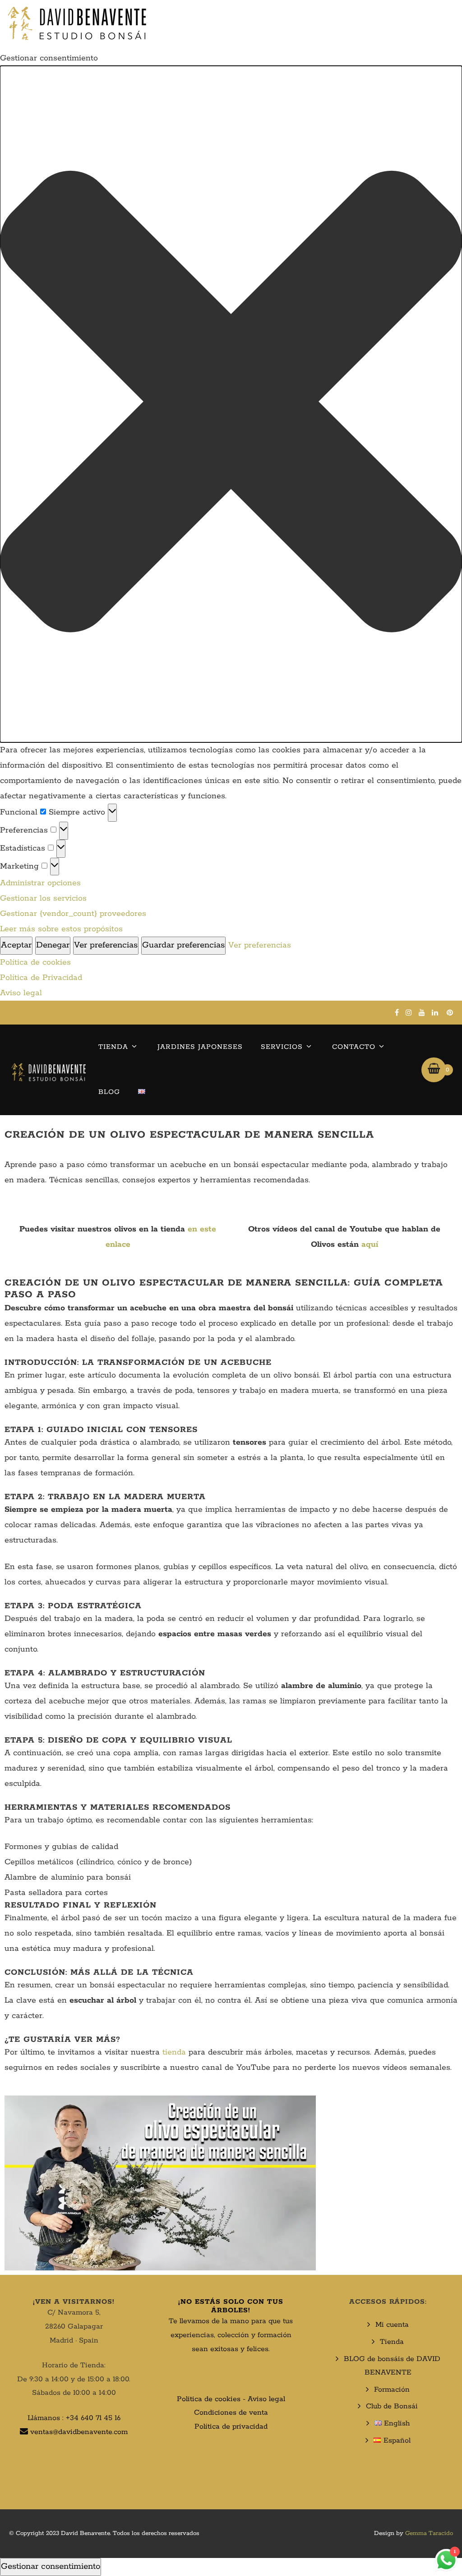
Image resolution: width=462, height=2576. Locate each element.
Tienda (113, 1047)
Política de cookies (35, 962)
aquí (370, 1245)
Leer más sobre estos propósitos (61, 929)
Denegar (53, 945)
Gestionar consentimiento (51, 2567)
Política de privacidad (231, 2427)
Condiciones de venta (231, 2413)
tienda (174, 2052)
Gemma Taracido (429, 2533)
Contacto (354, 1047)
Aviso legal (21, 993)
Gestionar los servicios (43, 898)
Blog (109, 1092)
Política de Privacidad (41, 978)
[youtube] (422, 1012)
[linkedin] (435, 1012)
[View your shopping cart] (434, 1070)
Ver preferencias (106, 945)
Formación (392, 2390)
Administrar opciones (40, 883)
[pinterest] (450, 1012)
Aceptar (16, 945)
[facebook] (397, 1012)
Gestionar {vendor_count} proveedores (73, 914)
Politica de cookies (209, 2399)
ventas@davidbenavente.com (79, 2432)
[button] (231, 404)
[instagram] (409, 1012)
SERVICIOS (282, 1047)
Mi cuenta (392, 2325)
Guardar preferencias (183, 945)
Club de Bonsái (392, 2406)
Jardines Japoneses (200, 1047)
